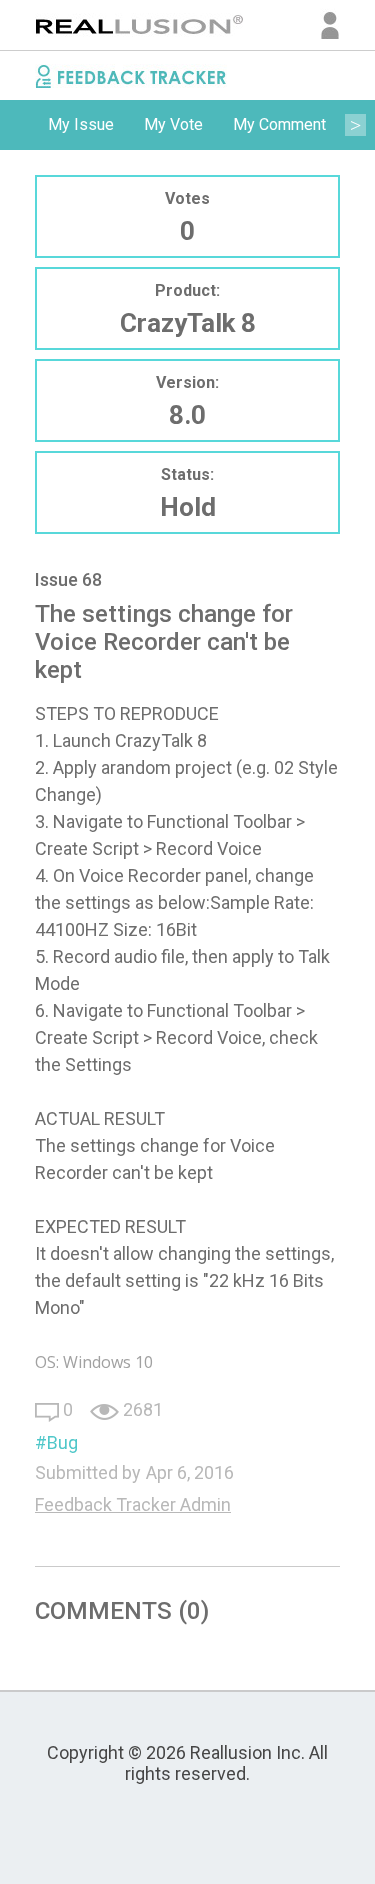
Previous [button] (20, 125)
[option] (81, 125)
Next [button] (355, 125)
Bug (62, 1442)
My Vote (173, 124)
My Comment (279, 124)
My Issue (81, 124)
